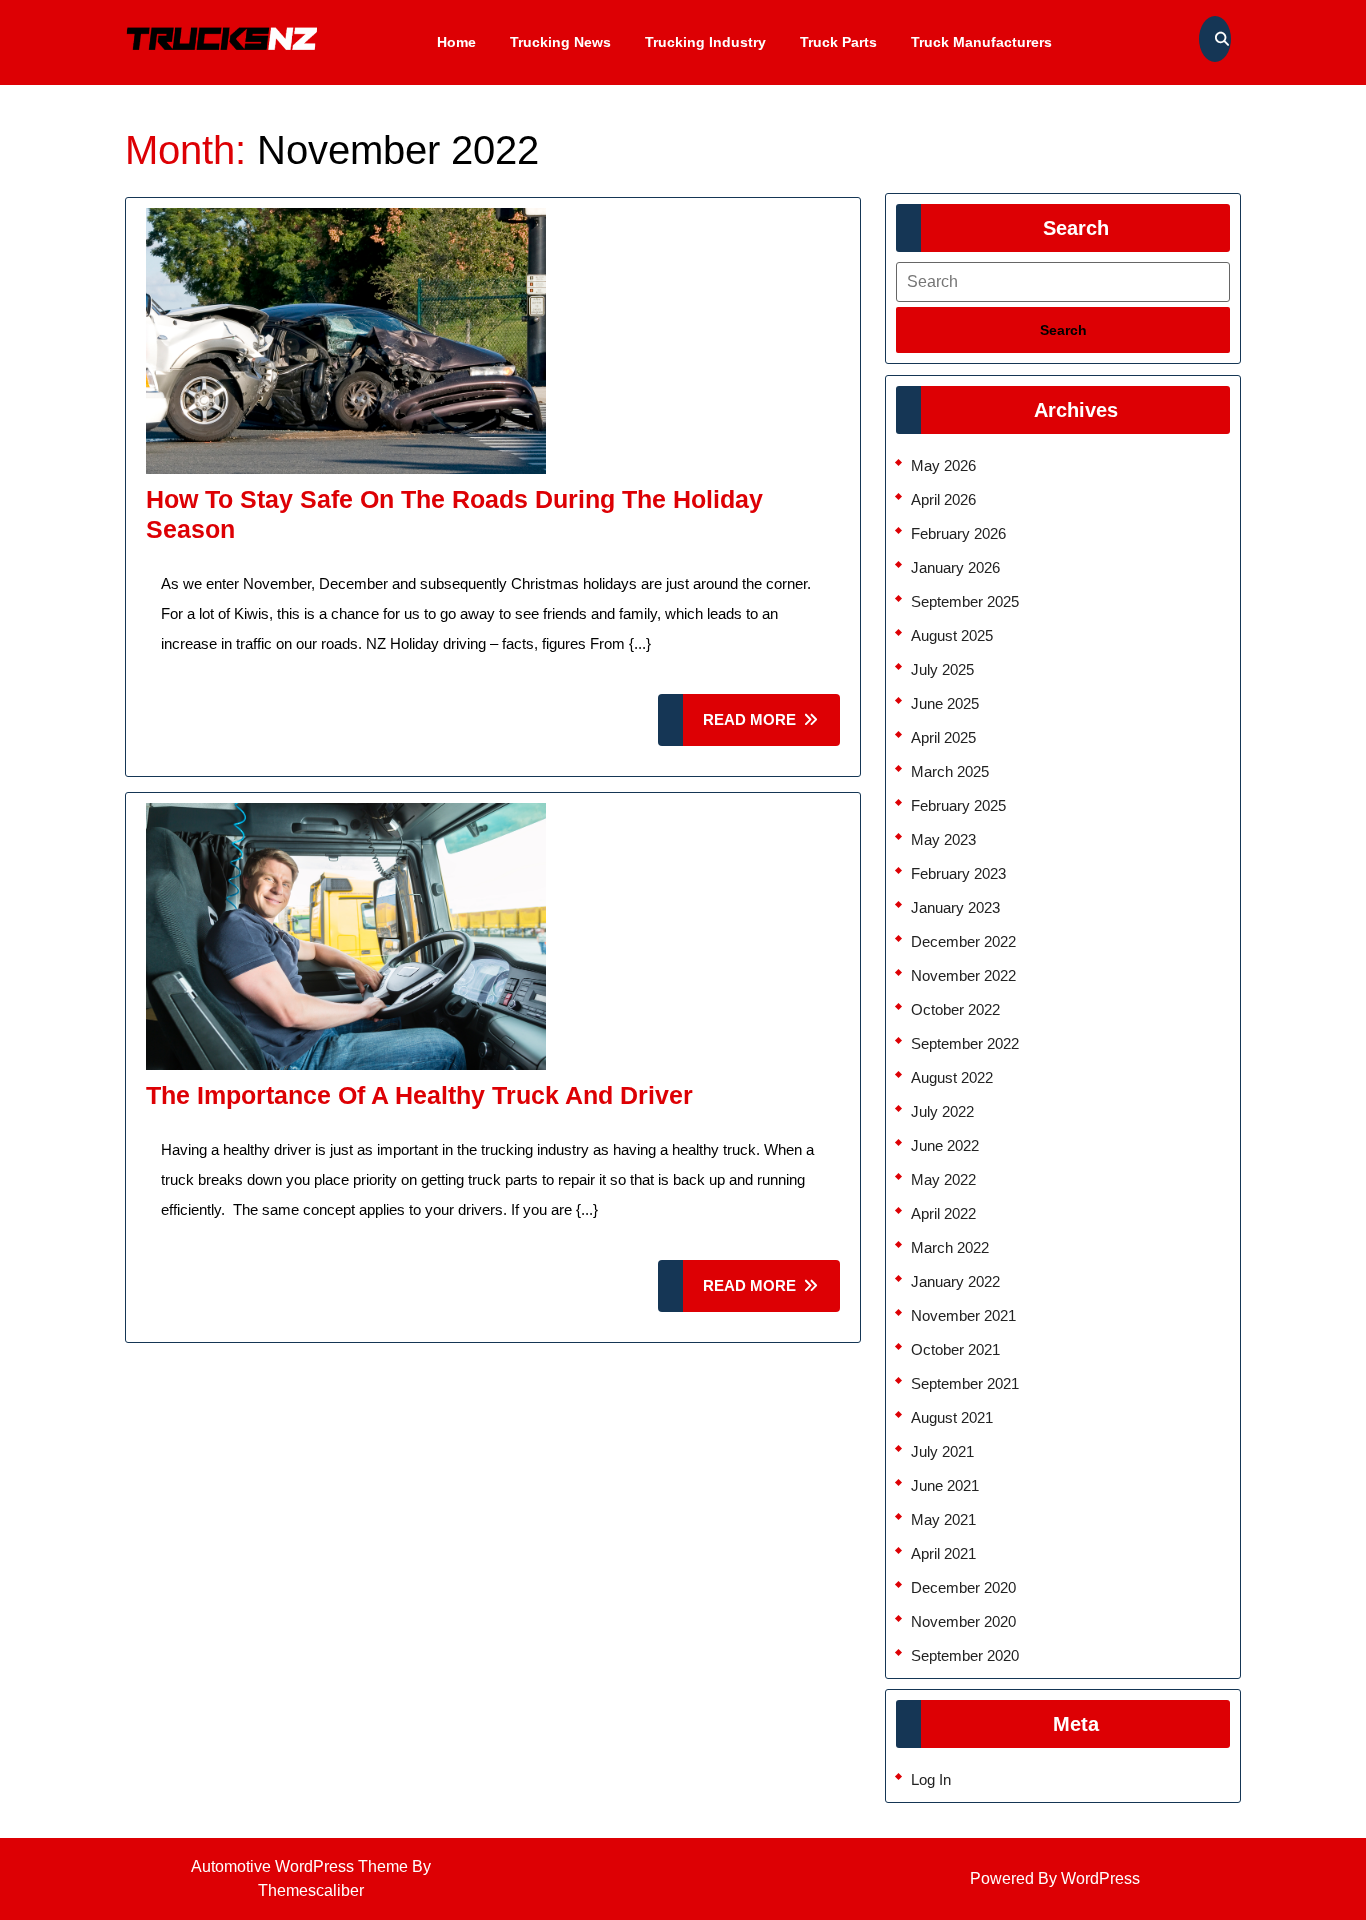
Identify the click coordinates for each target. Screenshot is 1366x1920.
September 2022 (965, 1043)
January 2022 (955, 1281)
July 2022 (942, 1111)
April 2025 (943, 737)
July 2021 (942, 1451)
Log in (931, 1779)
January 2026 (955, 567)
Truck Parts (838, 42)
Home (456, 42)
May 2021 (943, 1519)
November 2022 (963, 975)
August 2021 (952, 1417)
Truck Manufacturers (981, 42)
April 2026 (943, 499)
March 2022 (950, 1247)
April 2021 (943, 1553)
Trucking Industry (705, 42)
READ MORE (771, 728)
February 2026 (958, 533)
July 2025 (942, 669)
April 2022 (943, 1213)
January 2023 (955, 907)
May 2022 (943, 1179)
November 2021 (963, 1315)
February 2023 (958, 873)
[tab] (1063, 330)
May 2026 (943, 465)
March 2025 (950, 771)
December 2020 (963, 1587)
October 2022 (955, 1009)
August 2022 (952, 1077)
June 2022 (945, 1145)
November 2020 (963, 1621)
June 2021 (945, 1485)
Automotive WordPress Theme (299, 1866)
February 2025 (958, 805)
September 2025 (965, 601)
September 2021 (965, 1383)
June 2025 (945, 703)
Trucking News (560, 42)
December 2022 (963, 941)
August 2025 (952, 635)
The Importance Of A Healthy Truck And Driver (419, 1095)
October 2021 (955, 1349)
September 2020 (965, 1655)
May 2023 (943, 839)
